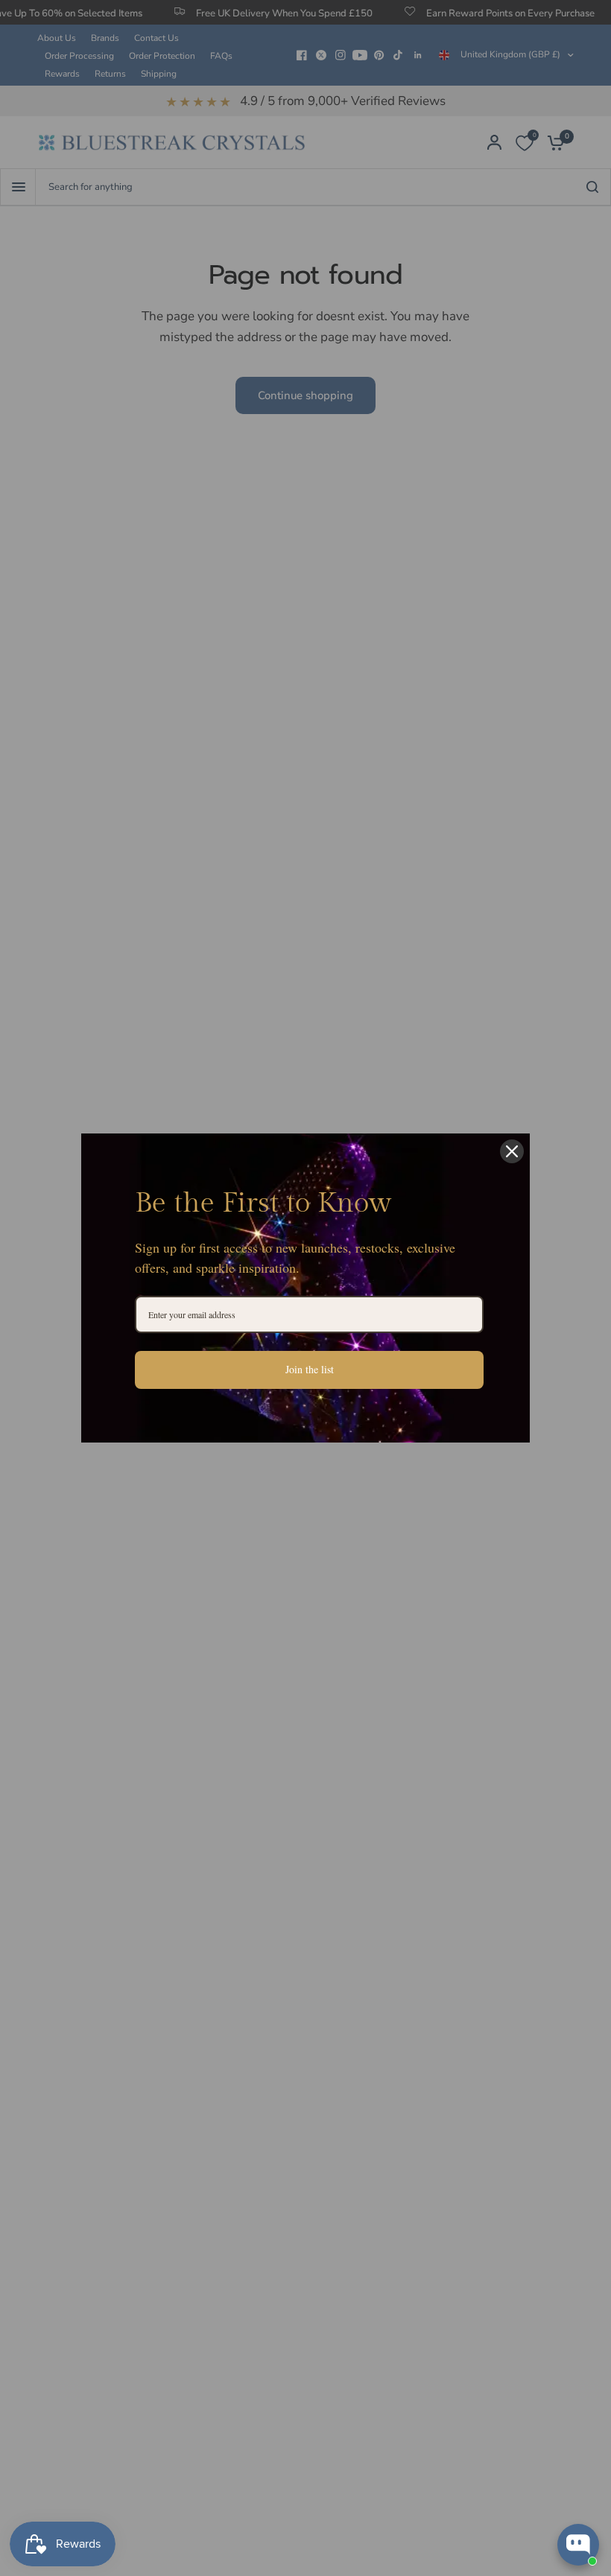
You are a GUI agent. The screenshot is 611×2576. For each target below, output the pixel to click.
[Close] (512, 1151)
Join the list (310, 1369)
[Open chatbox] (578, 2545)
